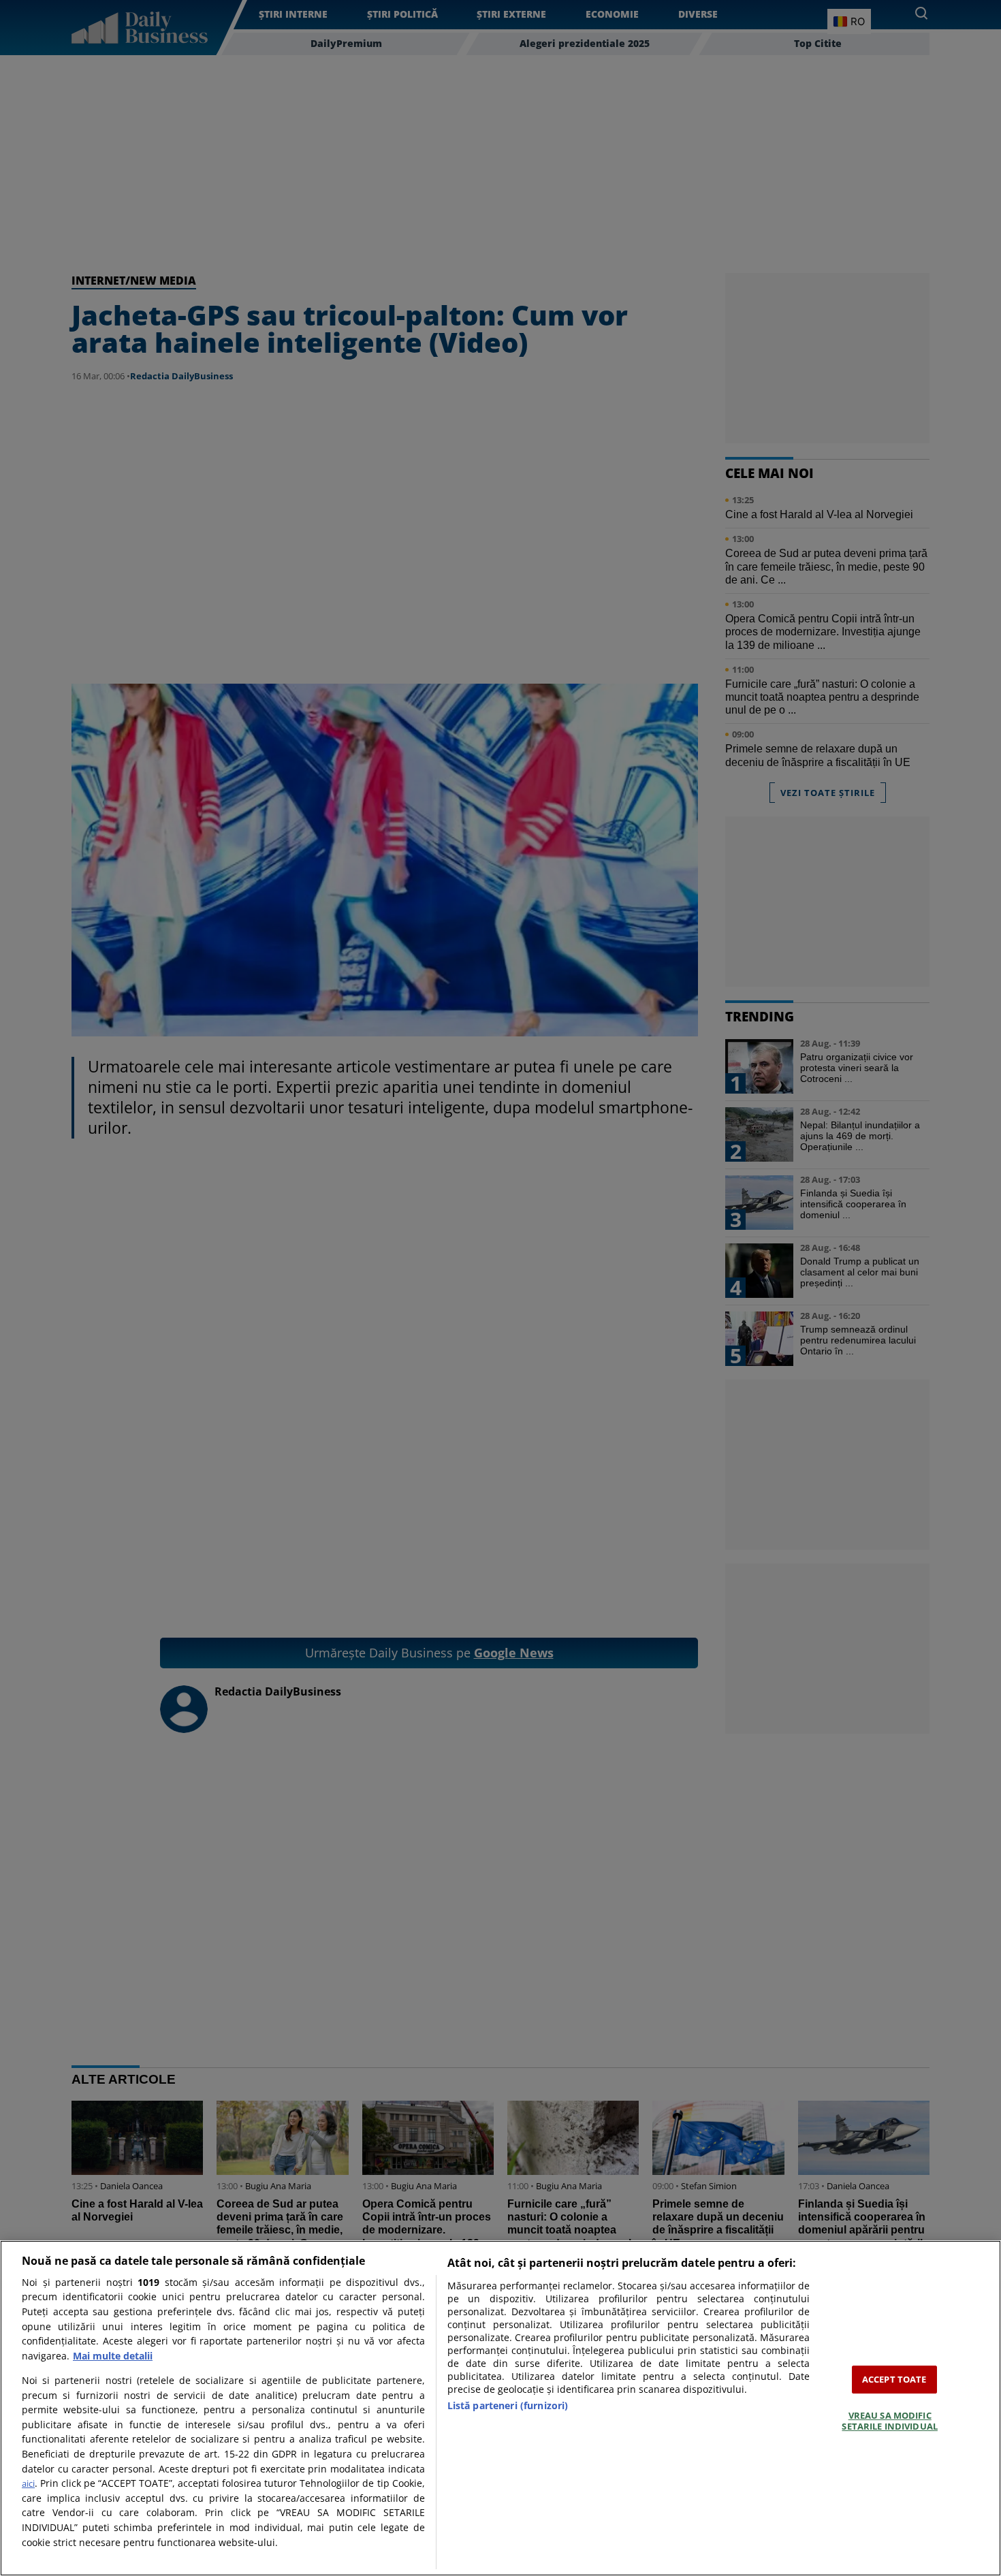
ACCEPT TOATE (894, 2379)
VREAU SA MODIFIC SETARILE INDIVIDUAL (889, 2421)
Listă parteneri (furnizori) (508, 2405)
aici (28, 2483)
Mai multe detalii (113, 2356)
